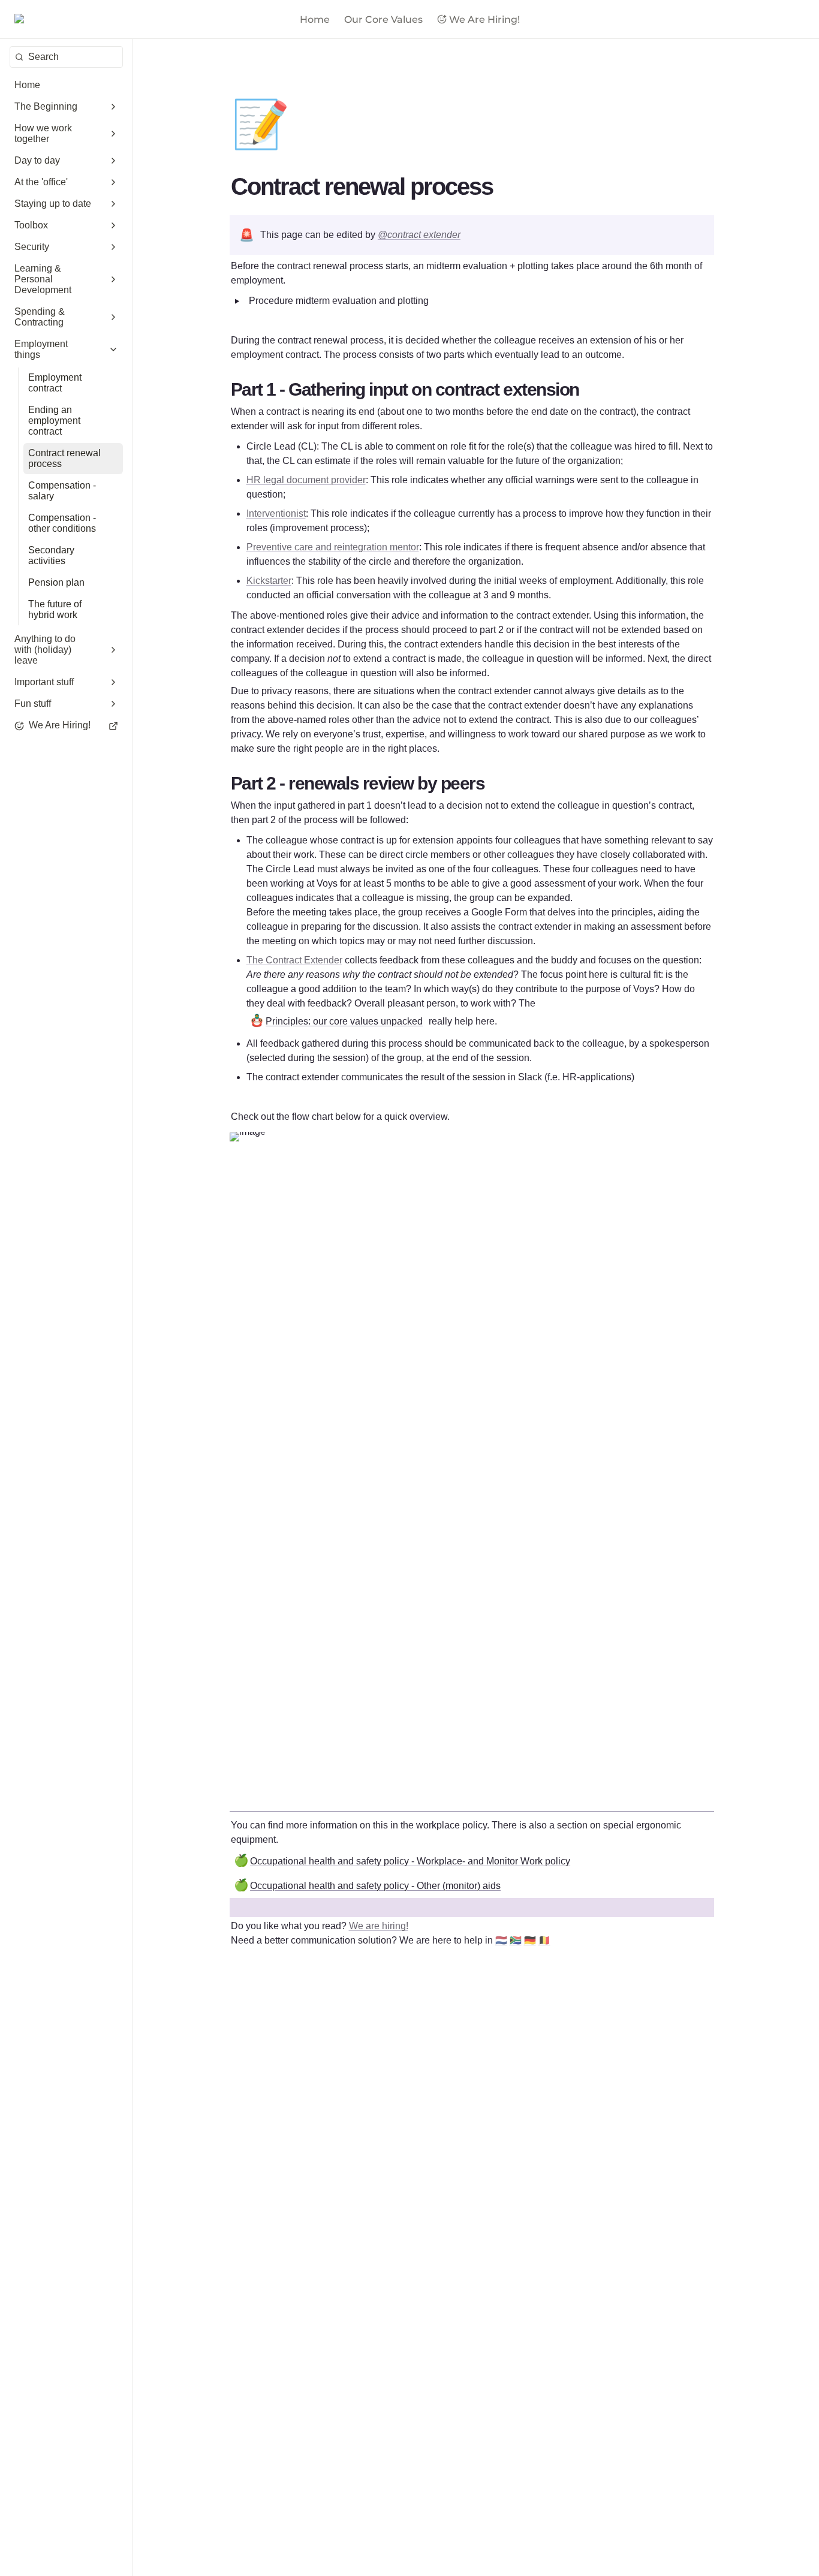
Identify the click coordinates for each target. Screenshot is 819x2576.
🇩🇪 (530, 1940)
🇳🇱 (501, 1940)
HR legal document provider (306, 480)
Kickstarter (269, 581)
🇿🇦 (516, 1940)
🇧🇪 (544, 1940)
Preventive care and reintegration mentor (333, 547)
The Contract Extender (294, 960)
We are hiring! (379, 1926)
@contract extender (419, 235)
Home (315, 19)
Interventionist (276, 513)
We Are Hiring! (484, 19)
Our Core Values (383, 19)
